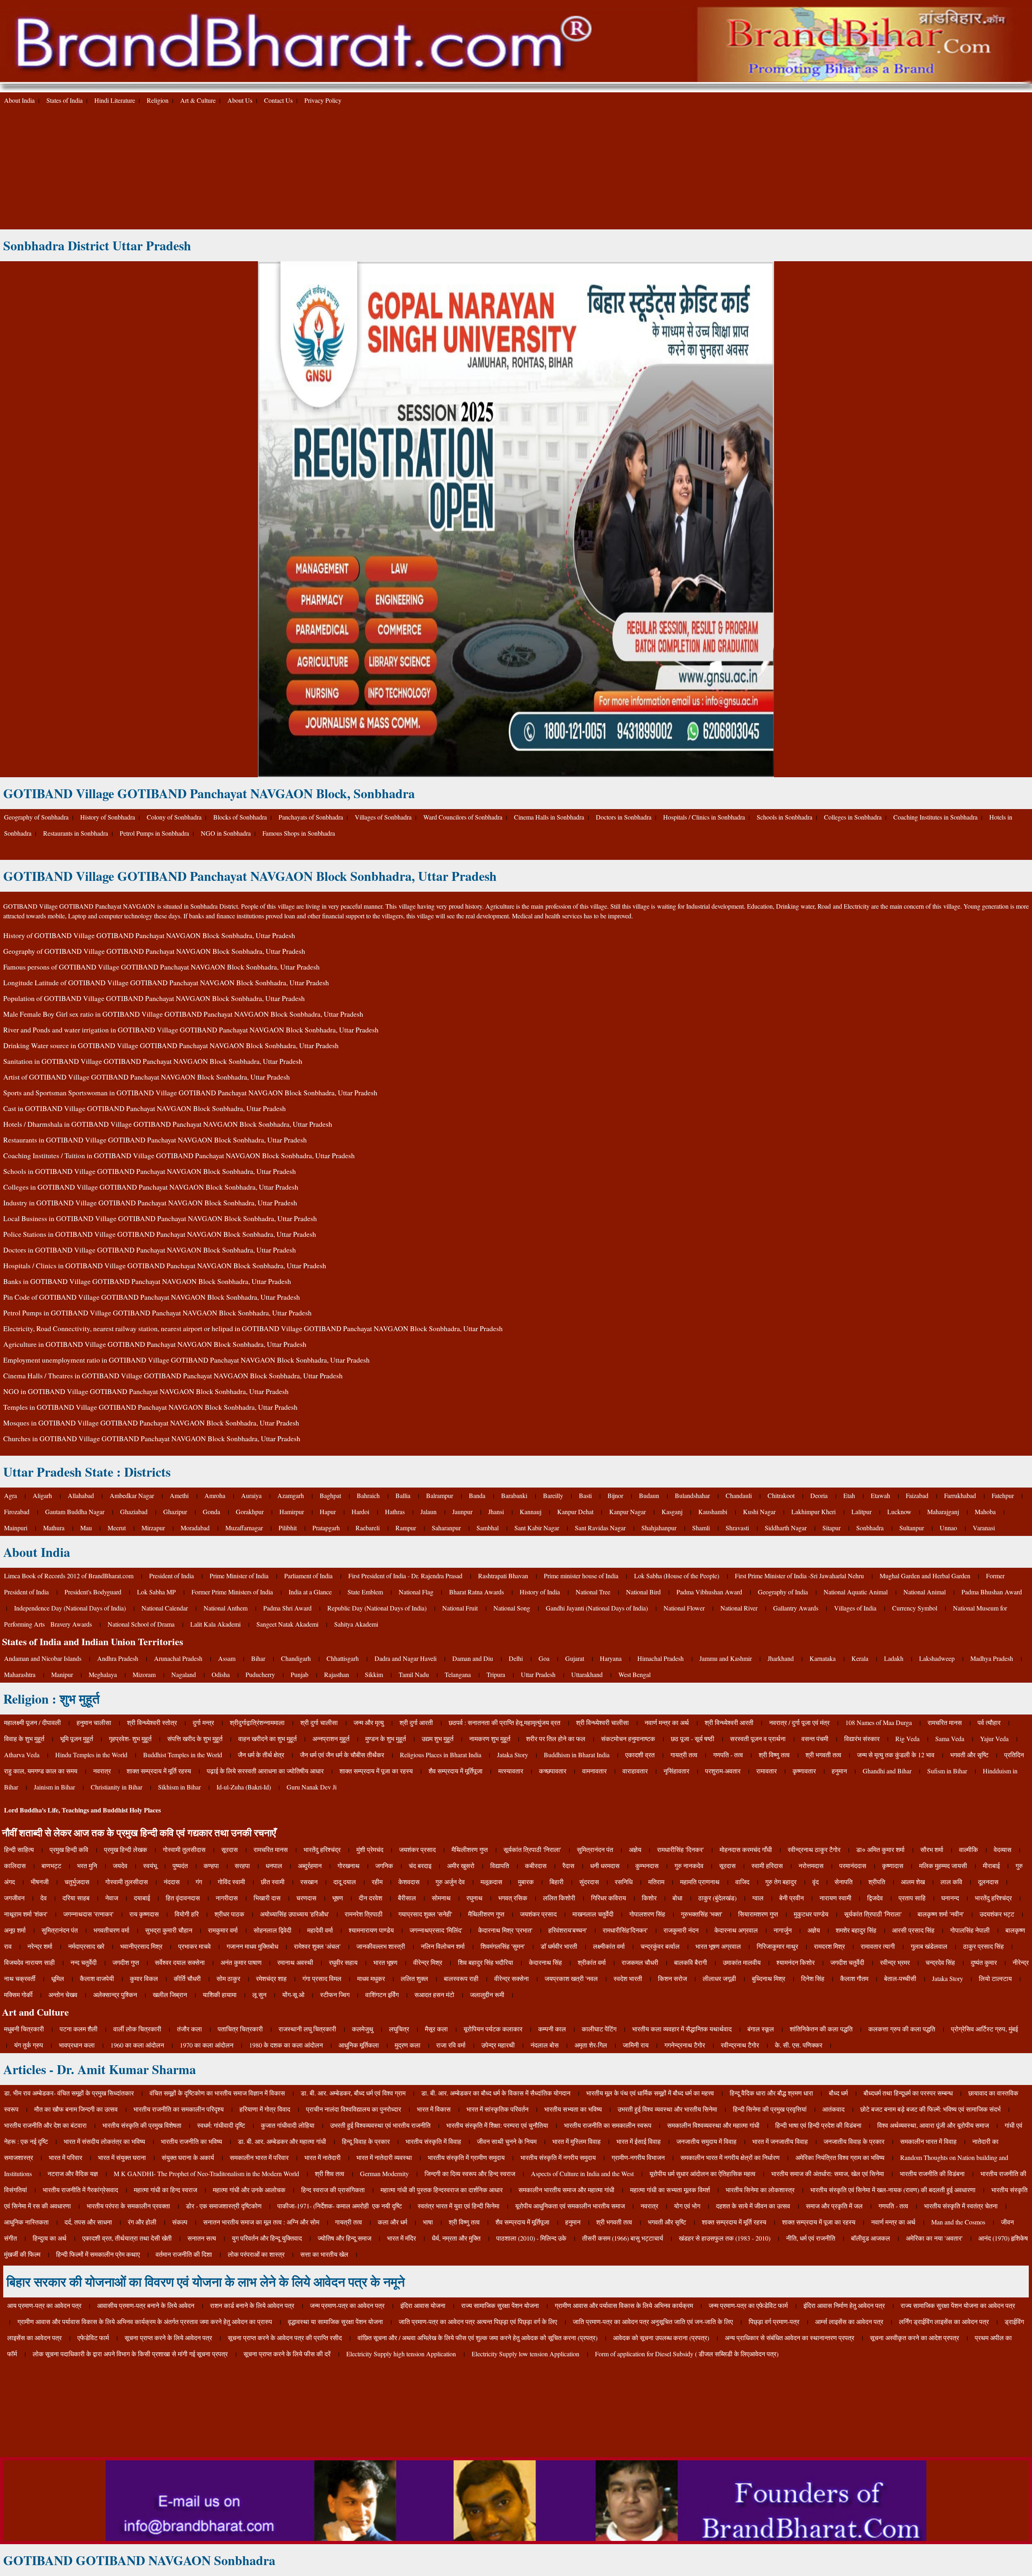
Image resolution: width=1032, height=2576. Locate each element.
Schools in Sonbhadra (784, 817)
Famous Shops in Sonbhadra (299, 833)
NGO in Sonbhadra (226, 833)
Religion (158, 100)
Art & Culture (198, 100)
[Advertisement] (516, 169)
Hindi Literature (115, 100)
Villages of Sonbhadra (383, 817)
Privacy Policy (323, 100)
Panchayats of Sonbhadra (311, 817)
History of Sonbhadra (108, 817)
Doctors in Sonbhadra (624, 817)
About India (19, 100)
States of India (64, 100)
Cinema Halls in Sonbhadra (549, 817)
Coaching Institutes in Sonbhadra (935, 817)
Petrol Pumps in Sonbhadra (154, 833)
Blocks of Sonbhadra (240, 817)
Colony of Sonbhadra (174, 817)
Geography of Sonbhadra (36, 817)
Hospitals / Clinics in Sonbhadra (704, 817)
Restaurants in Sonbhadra (76, 833)
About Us (240, 100)
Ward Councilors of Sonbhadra (463, 817)
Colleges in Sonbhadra (853, 817)
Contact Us (278, 100)
